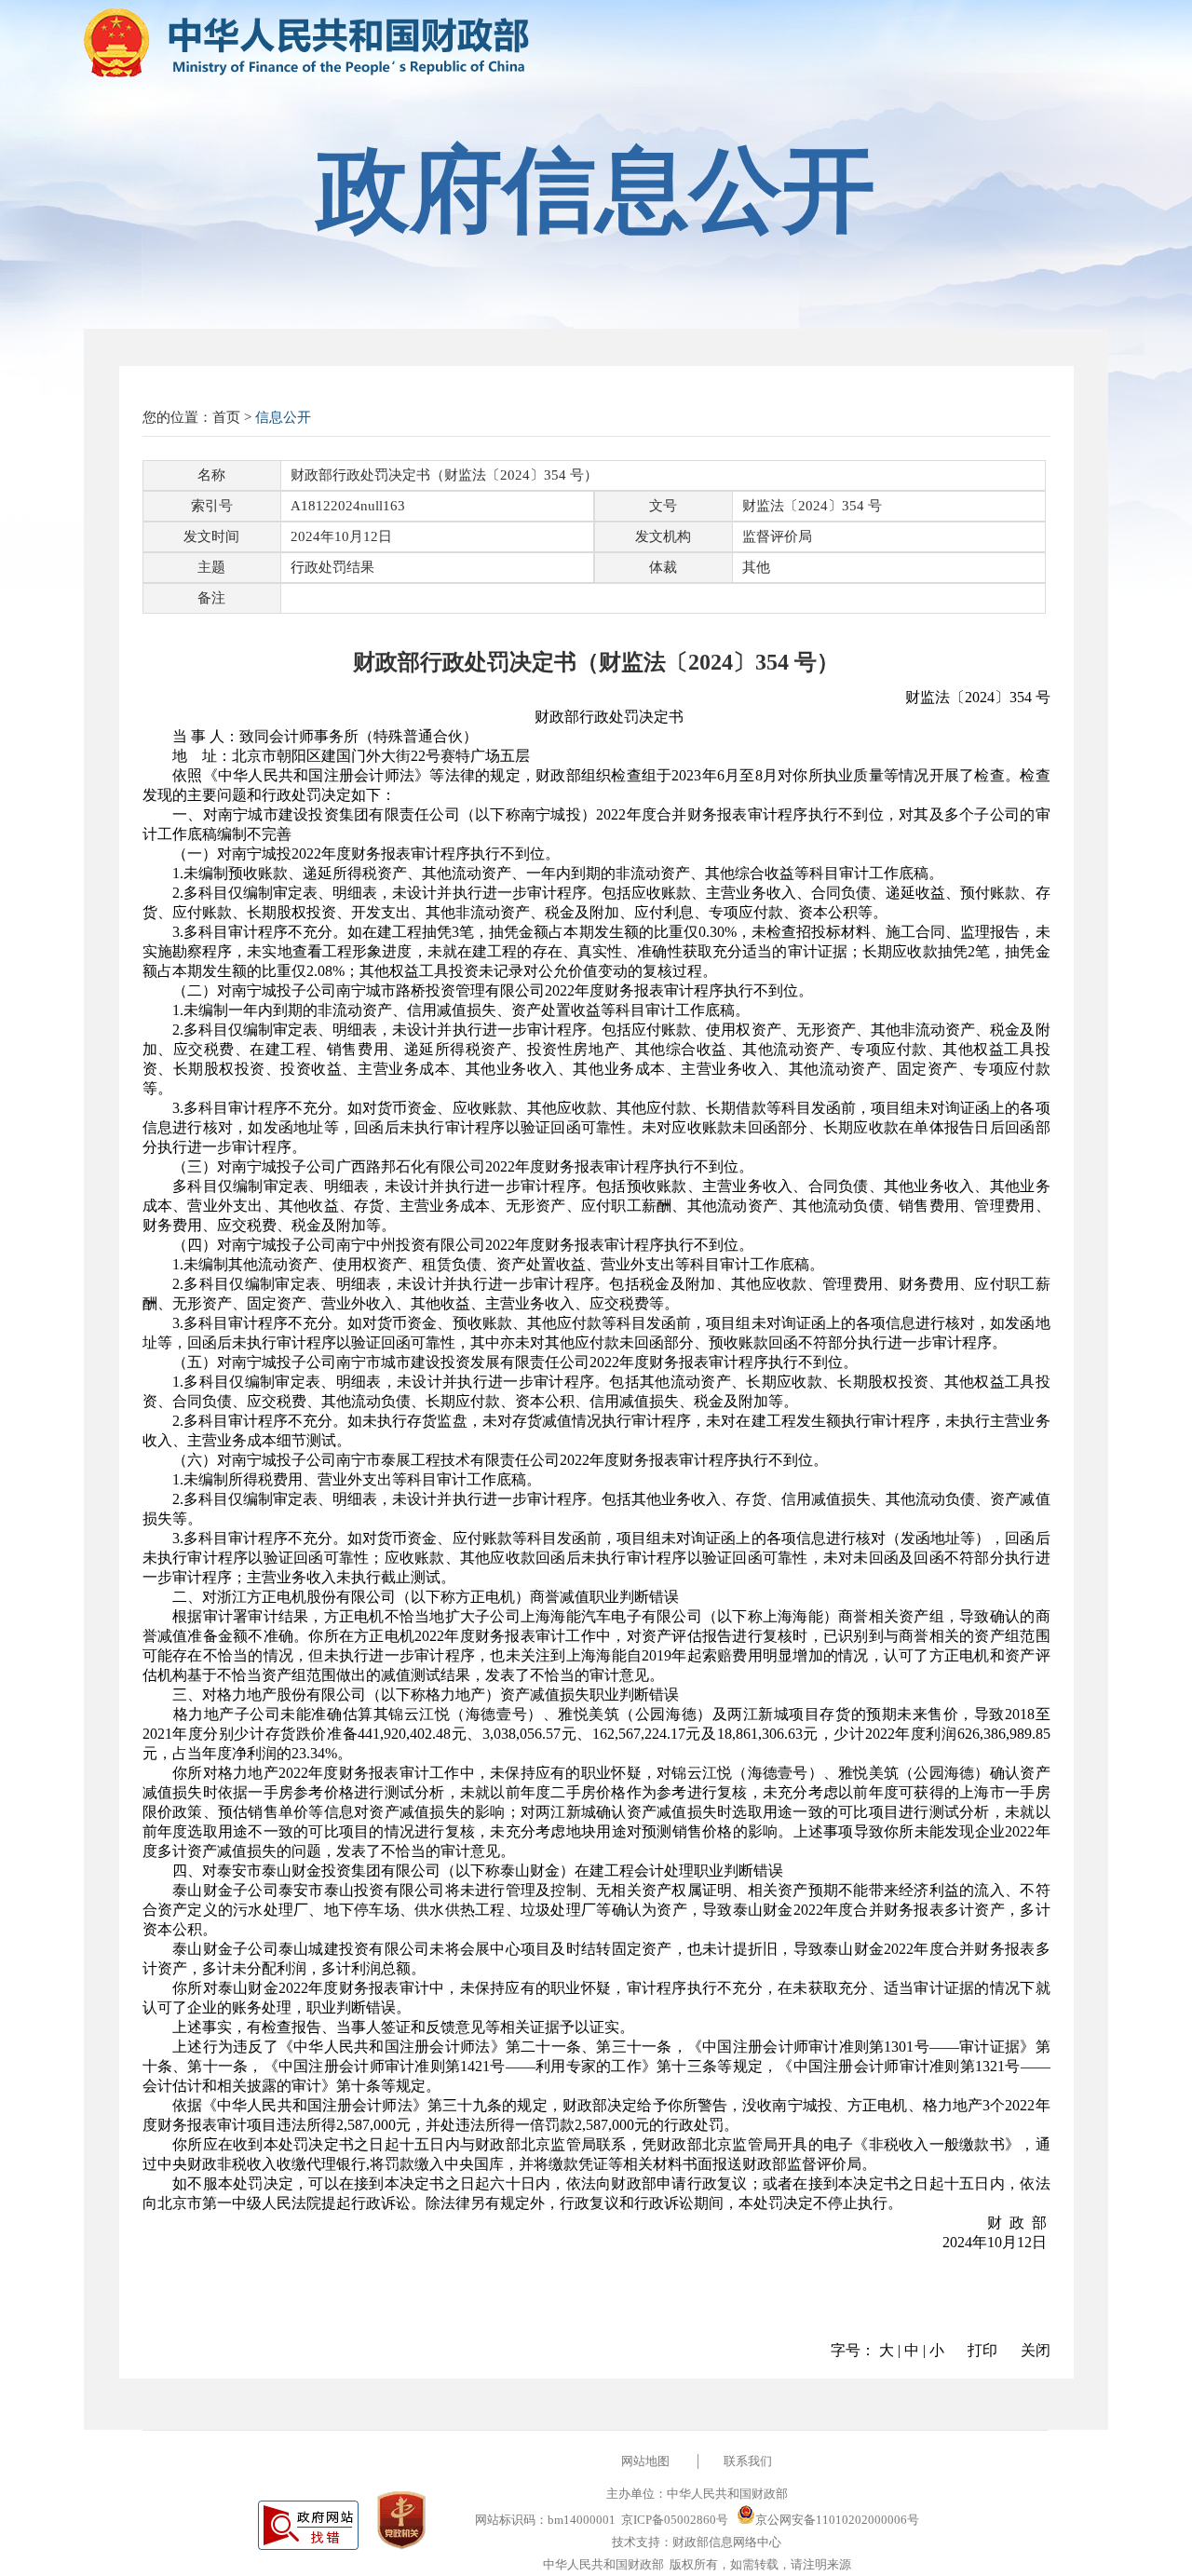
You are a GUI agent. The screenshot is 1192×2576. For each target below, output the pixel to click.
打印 (982, 2350)
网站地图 (645, 2461)
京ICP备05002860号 (675, 2520)
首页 (226, 417)
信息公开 (283, 417)
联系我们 (748, 2461)
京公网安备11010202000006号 (837, 2520)
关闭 (1036, 2350)
